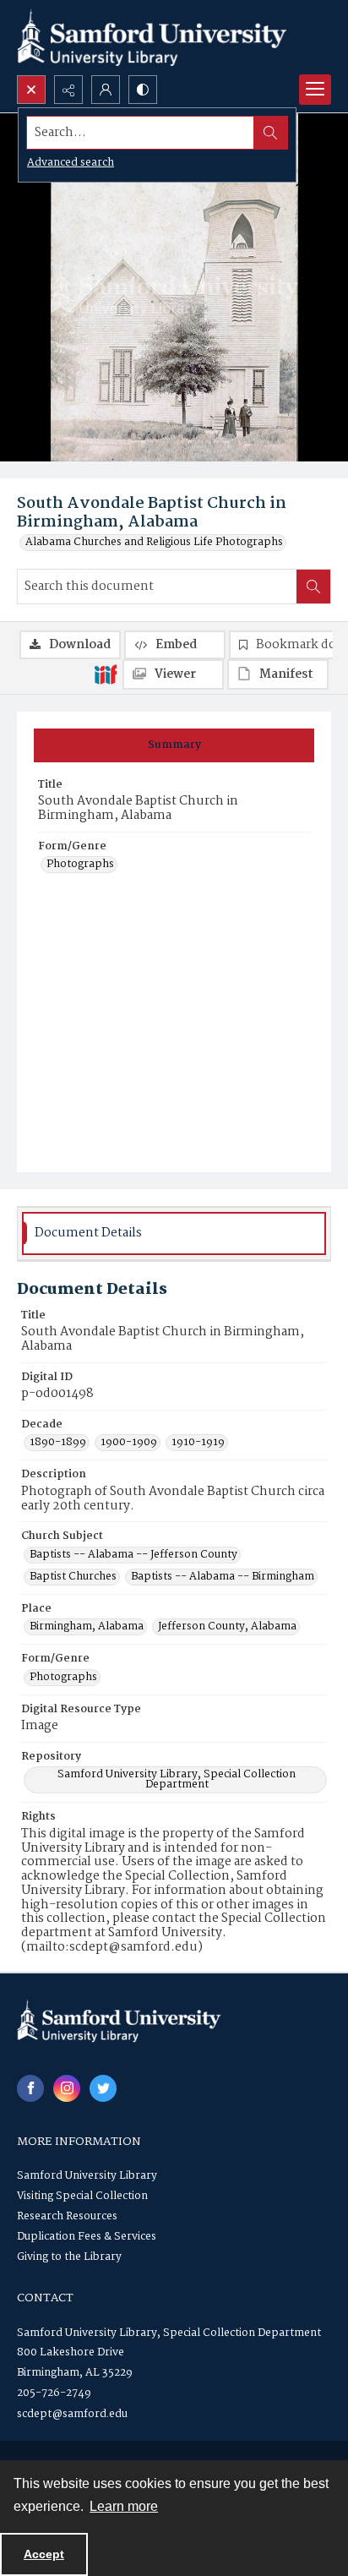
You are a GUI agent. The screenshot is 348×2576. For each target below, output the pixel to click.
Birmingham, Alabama (87, 1627)
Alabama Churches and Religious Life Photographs (154, 543)
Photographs (80, 865)
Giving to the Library (69, 2257)
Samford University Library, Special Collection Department (177, 1780)
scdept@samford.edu (72, 2414)
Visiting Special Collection (82, 2196)
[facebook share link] (30, 2088)
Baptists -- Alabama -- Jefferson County (133, 1555)
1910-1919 (198, 1443)
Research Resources (67, 2216)
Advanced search (71, 163)
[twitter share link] (103, 2088)
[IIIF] (106, 674)
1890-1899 (58, 1443)
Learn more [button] (124, 2506)
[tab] (174, 745)
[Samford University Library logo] (152, 38)
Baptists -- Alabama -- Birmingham (223, 1577)
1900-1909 (129, 1443)
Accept (44, 2554)
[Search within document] (313, 587)
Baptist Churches (73, 1577)
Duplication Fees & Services (87, 2237)
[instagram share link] (67, 2088)
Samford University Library (87, 2176)
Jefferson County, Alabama (227, 1627)
